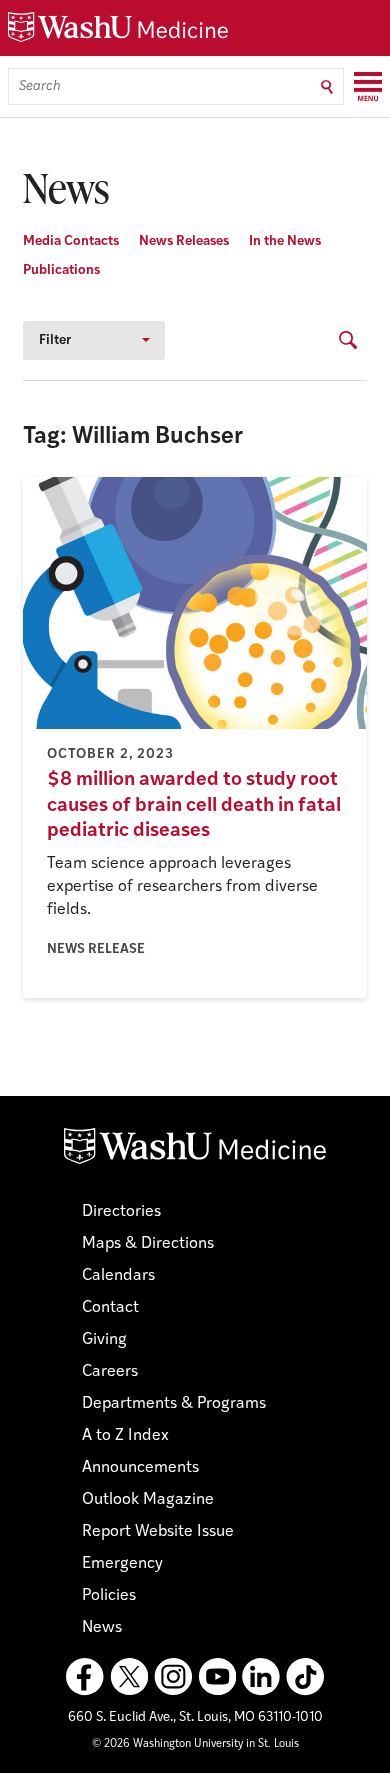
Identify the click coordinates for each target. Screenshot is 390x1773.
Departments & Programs (174, 1404)
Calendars (118, 1276)
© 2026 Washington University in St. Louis (195, 1744)
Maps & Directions (148, 1244)
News (102, 1628)
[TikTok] (305, 1677)
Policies (109, 1596)
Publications (61, 270)
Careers (110, 1372)
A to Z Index (125, 1436)
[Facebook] (85, 1677)
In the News (285, 241)
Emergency (122, 1564)
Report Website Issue (158, 1532)
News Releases (184, 241)
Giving (104, 1340)
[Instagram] (173, 1677)
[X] (129, 1677)
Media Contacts (71, 241)
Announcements (140, 1468)
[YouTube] (217, 1677)
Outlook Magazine (148, 1500)
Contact (110, 1308)
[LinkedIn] (261, 1677)
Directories (121, 1212)
